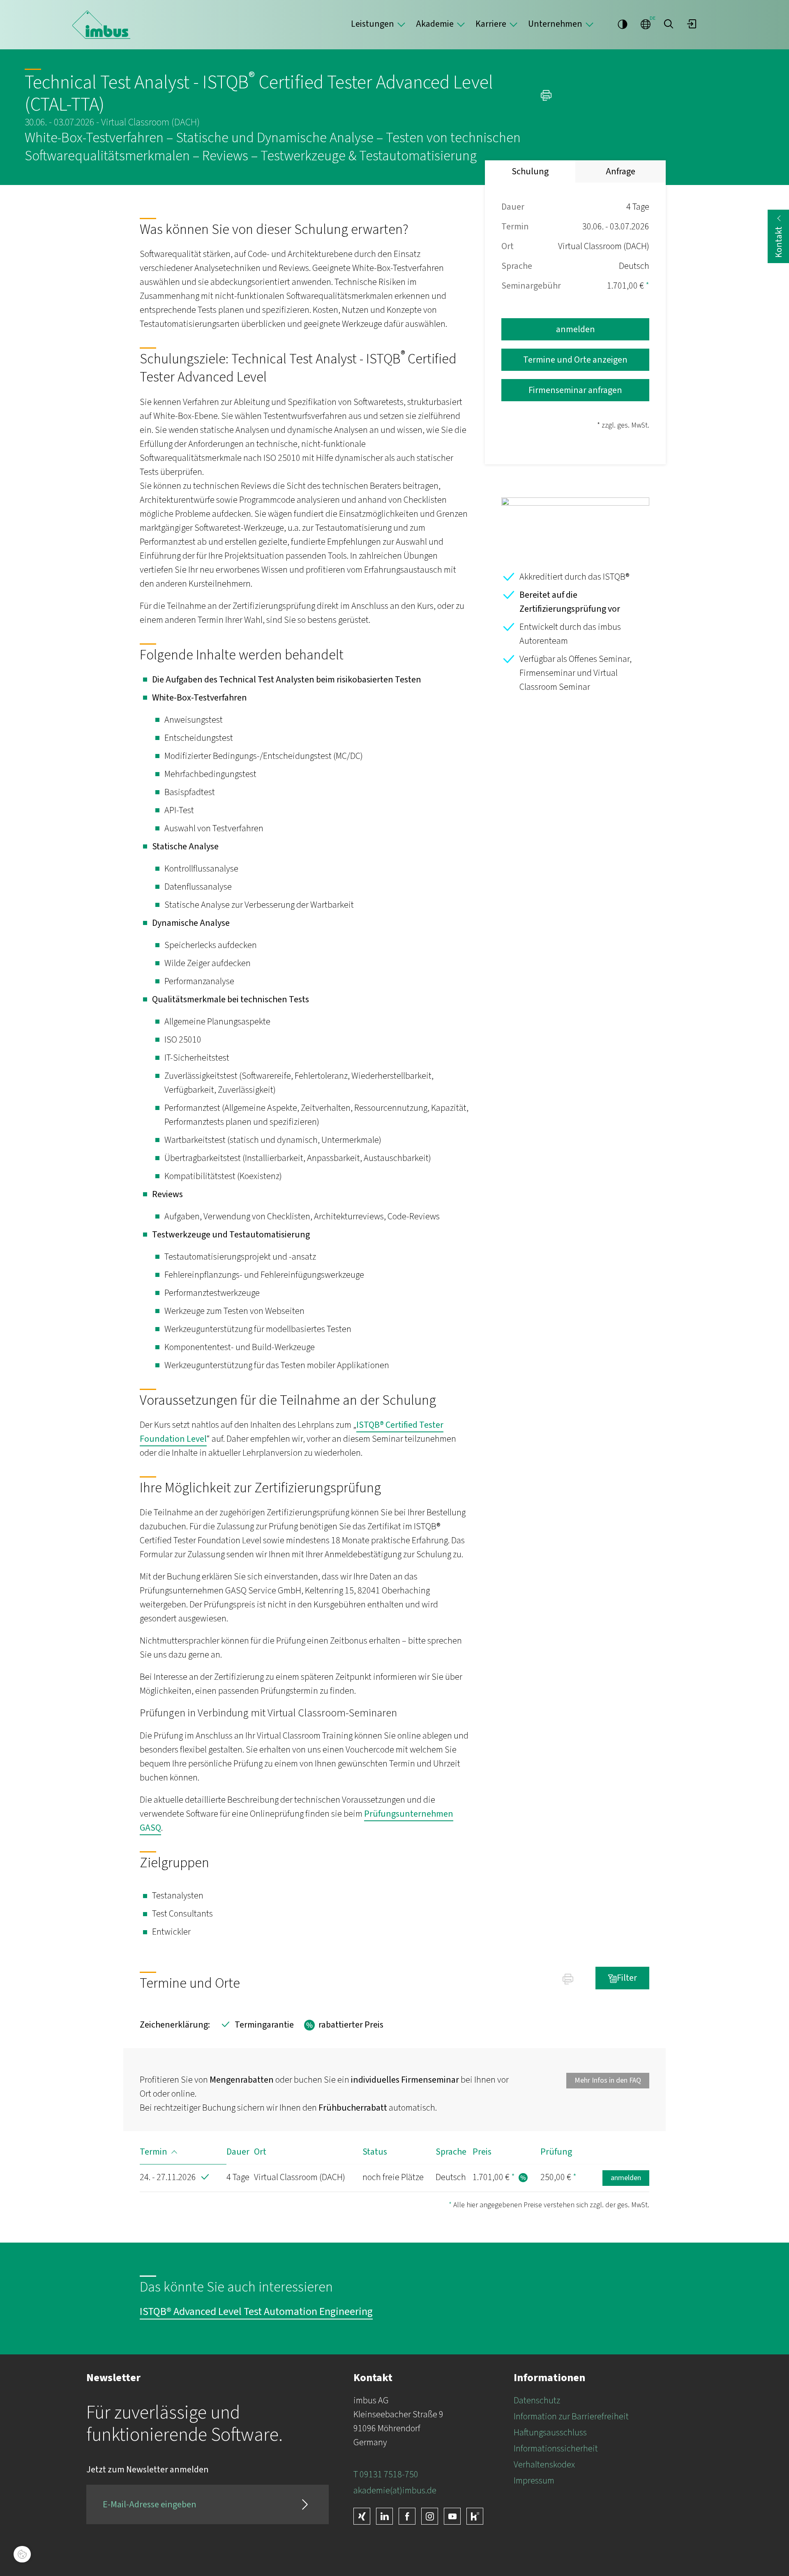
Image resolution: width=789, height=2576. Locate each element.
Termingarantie (256, 2025)
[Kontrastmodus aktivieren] (623, 24)
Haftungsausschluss (550, 2433)
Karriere (491, 24)
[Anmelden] (692, 24)
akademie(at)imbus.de (395, 2490)
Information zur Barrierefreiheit (571, 2416)
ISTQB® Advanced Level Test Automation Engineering (256, 2312)
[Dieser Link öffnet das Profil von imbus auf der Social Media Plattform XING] (362, 2516)
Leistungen (373, 24)
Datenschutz (537, 2400)
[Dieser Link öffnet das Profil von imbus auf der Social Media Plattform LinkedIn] (384, 2516)
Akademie (435, 24)
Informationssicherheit (556, 2449)
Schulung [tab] (530, 171)
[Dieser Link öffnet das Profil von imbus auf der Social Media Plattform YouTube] (452, 2516)
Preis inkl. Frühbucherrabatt (523, 2178)
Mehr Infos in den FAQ (608, 2080)
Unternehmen (555, 24)
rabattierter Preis (343, 2025)
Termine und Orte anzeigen (575, 360)
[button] (669, 24)
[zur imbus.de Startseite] (101, 25)
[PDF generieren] (568, 1978)
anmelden (576, 329)
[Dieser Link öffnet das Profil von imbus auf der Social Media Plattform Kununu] (475, 2516)
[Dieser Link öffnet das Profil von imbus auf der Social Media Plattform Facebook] (407, 2516)
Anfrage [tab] (621, 171)
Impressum (534, 2481)
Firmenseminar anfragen (575, 390)
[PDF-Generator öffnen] (548, 94)
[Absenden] (305, 2504)
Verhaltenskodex (544, 2465)
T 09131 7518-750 (386, 2474)
